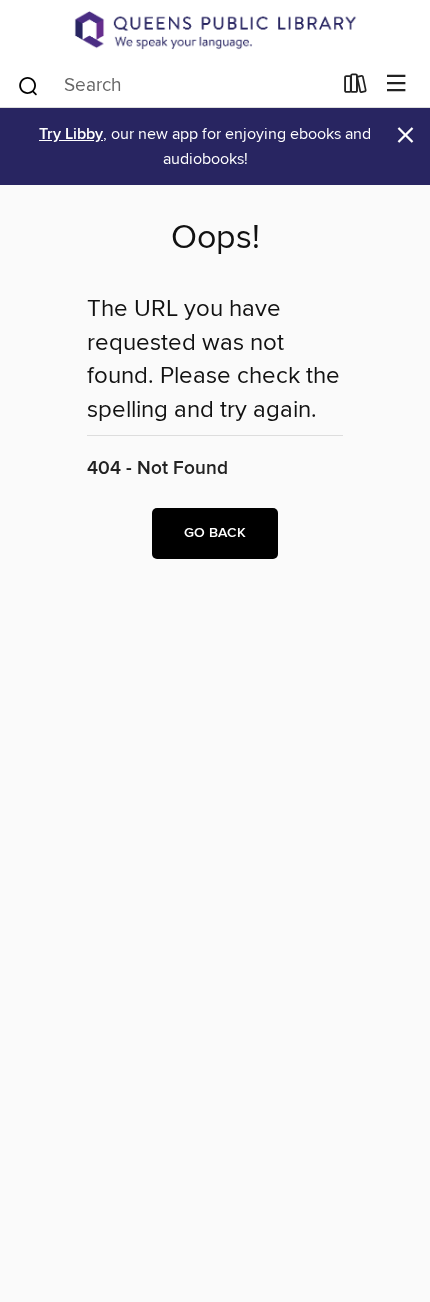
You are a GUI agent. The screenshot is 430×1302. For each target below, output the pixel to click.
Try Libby (71, 134)
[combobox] (173, 86)
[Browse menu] (396, 84)
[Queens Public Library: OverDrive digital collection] (215, 30)
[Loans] (355, 87)
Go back (215, 533)
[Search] (28, 84)
